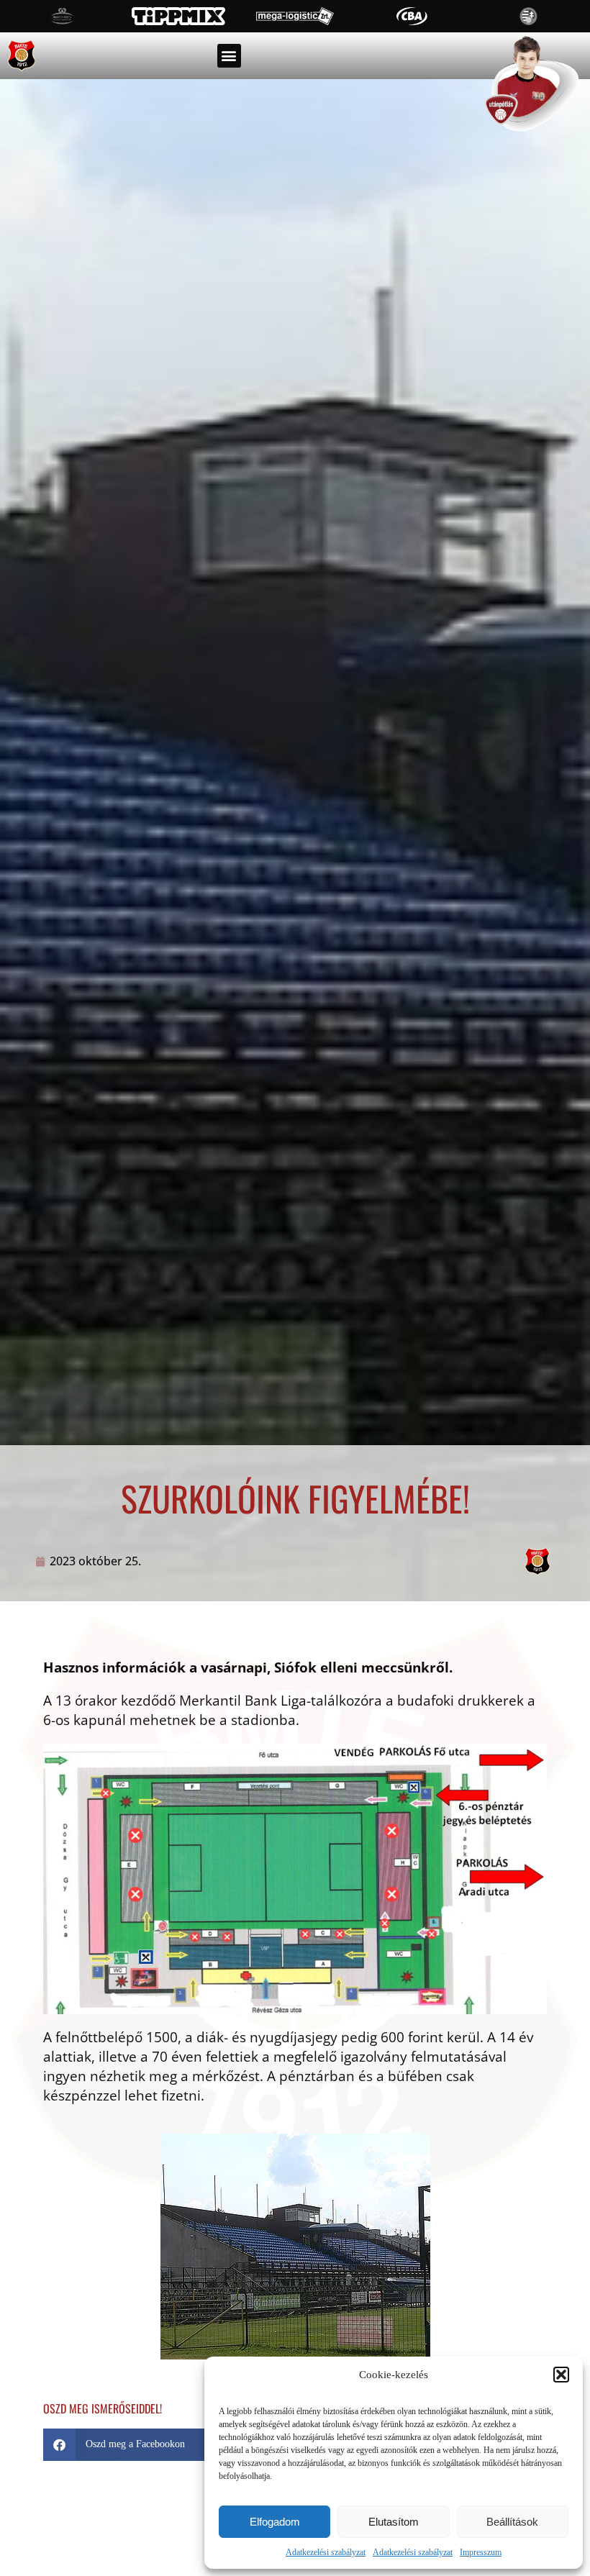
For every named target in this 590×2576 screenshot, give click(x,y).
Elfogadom (275, 2522)
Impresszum (481, 2552)
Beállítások (512, 2522)
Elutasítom (394, 2522)
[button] (561, 2375)
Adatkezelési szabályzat (326, 2552)
